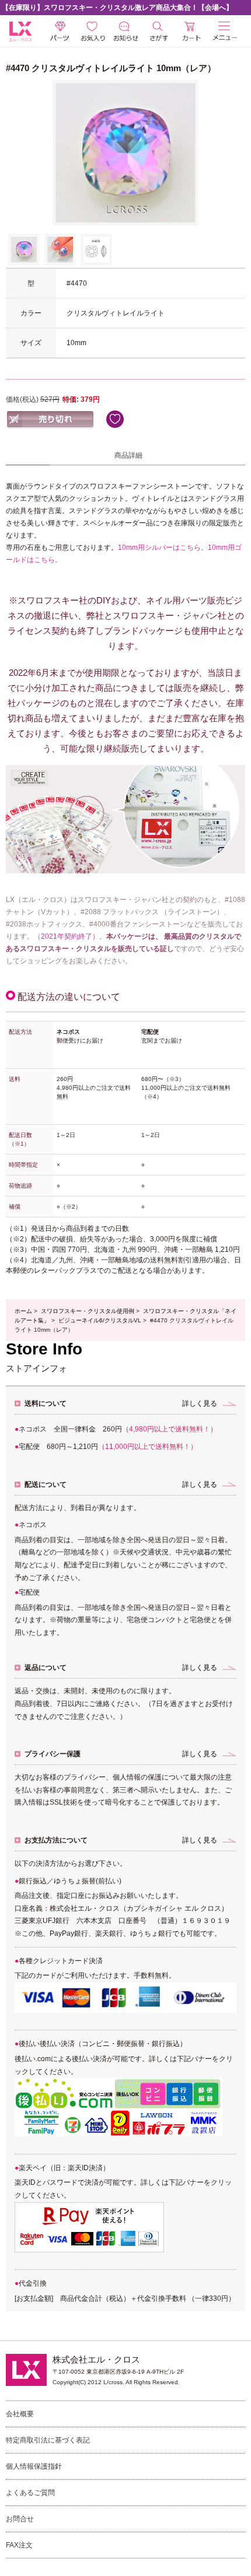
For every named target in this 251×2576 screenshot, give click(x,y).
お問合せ (20, 2519)
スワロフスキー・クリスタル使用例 (88, 1311)
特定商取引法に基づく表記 (48, 2440)
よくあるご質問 (30, 2493)
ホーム (23, 1311)
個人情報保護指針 (34, 2466)
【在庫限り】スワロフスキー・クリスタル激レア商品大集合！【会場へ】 (117, 8)
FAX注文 (19, 2545)
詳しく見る (200, 1403)
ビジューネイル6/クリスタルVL (100, 1320)
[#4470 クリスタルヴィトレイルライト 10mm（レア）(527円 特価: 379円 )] (24, 250)
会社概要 (20, 2414)
